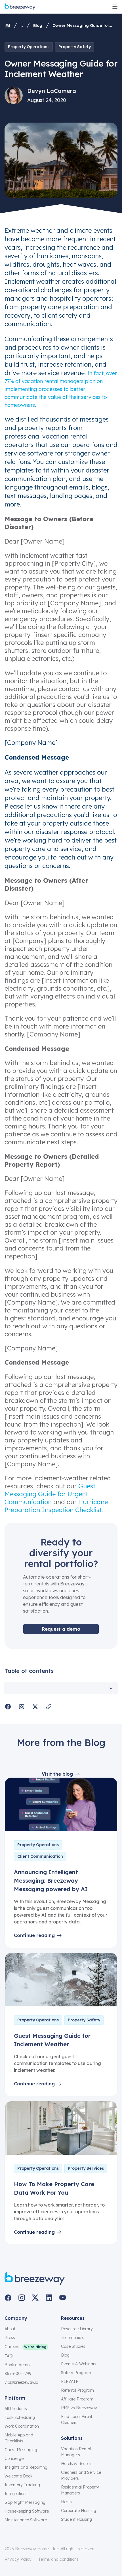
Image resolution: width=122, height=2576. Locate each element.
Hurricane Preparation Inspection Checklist (56, 1506)
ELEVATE (70, 2382)
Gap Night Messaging (25, 2502)
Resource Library (77, 2329)
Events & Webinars (79, 2364)
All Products (16, 2409)
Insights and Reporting (26, 2467)
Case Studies (73, 2346)
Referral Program (77, 2390)
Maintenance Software (26, 2520)
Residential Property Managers (80, 2490)
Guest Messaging (21, 2450)
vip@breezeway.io (21, 2382)
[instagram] (22, 2298)
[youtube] (62, 2298)
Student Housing (76, 2519)
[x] (35, 2298)
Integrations (16, 2494)
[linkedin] (49, 2298)
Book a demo (17, 2365)
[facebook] (8, 2298)
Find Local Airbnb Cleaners (77, 2420)
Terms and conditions (58, 2559)
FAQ (9, 2356)
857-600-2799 (18, 2374)
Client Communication (40, 1856)
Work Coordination (22, 2426)
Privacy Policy (18, 2559)
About (10, 2329)
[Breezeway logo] (35, 2279)
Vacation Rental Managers (76, 2452)
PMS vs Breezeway (79, 2408)
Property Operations (29, 47)
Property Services (86, 2168)
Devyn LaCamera (52, 91)
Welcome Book (18, 2476)
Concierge (14, 2459)
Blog (38, 25)
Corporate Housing (79, 2511)
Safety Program (76, 2373)
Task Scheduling (20, 2417)
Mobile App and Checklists (19, 2438)
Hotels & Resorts (77, 2464)
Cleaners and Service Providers (81, 2475)
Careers (12, 2347)
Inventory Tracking (22, 2485)
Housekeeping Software (27, 2511)
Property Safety (75, 47)
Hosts (66, 2502)
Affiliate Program (77, 2399)
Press (10, 2338)
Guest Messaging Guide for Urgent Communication (50, 1494)
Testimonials (73, 2338)
